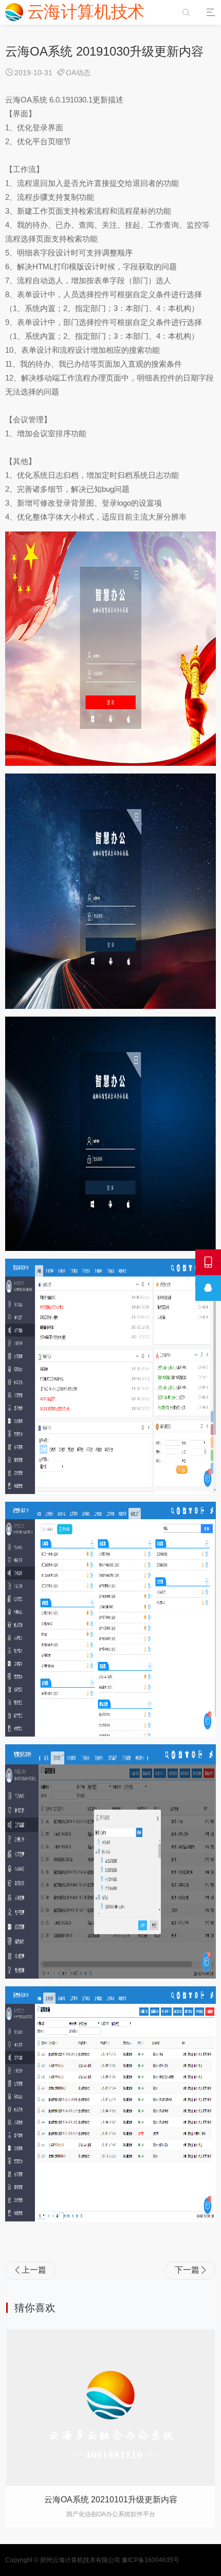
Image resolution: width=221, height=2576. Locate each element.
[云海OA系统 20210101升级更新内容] (110, 2408)
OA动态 (78, 73)
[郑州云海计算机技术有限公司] (76, 12)
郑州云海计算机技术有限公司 (80, 2560)
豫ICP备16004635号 (151, 2560)
